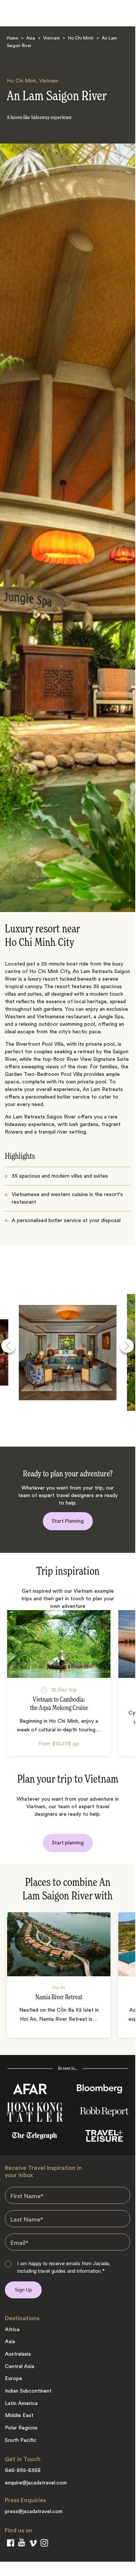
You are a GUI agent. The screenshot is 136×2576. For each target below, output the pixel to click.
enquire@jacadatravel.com (36, 2483)
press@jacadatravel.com (34, 2512)
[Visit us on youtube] (22, 2544)
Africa (12, 2330)
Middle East (19, 2416)
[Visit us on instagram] (44, 2544)
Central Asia (20, 2367)
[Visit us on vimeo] (33, 2545)
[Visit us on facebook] (11, 2544)
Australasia (18, 2354)
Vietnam (51, 39)
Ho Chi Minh (81, 39)
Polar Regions (21, 2428)
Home (12, 39)
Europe (14, 2379)
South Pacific (21, 2440)
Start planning (68, 1843)
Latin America (21, 2403)
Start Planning (68, 1521)
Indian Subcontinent (28, 2391)
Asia (31, 39)
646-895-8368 (23, 2471)
